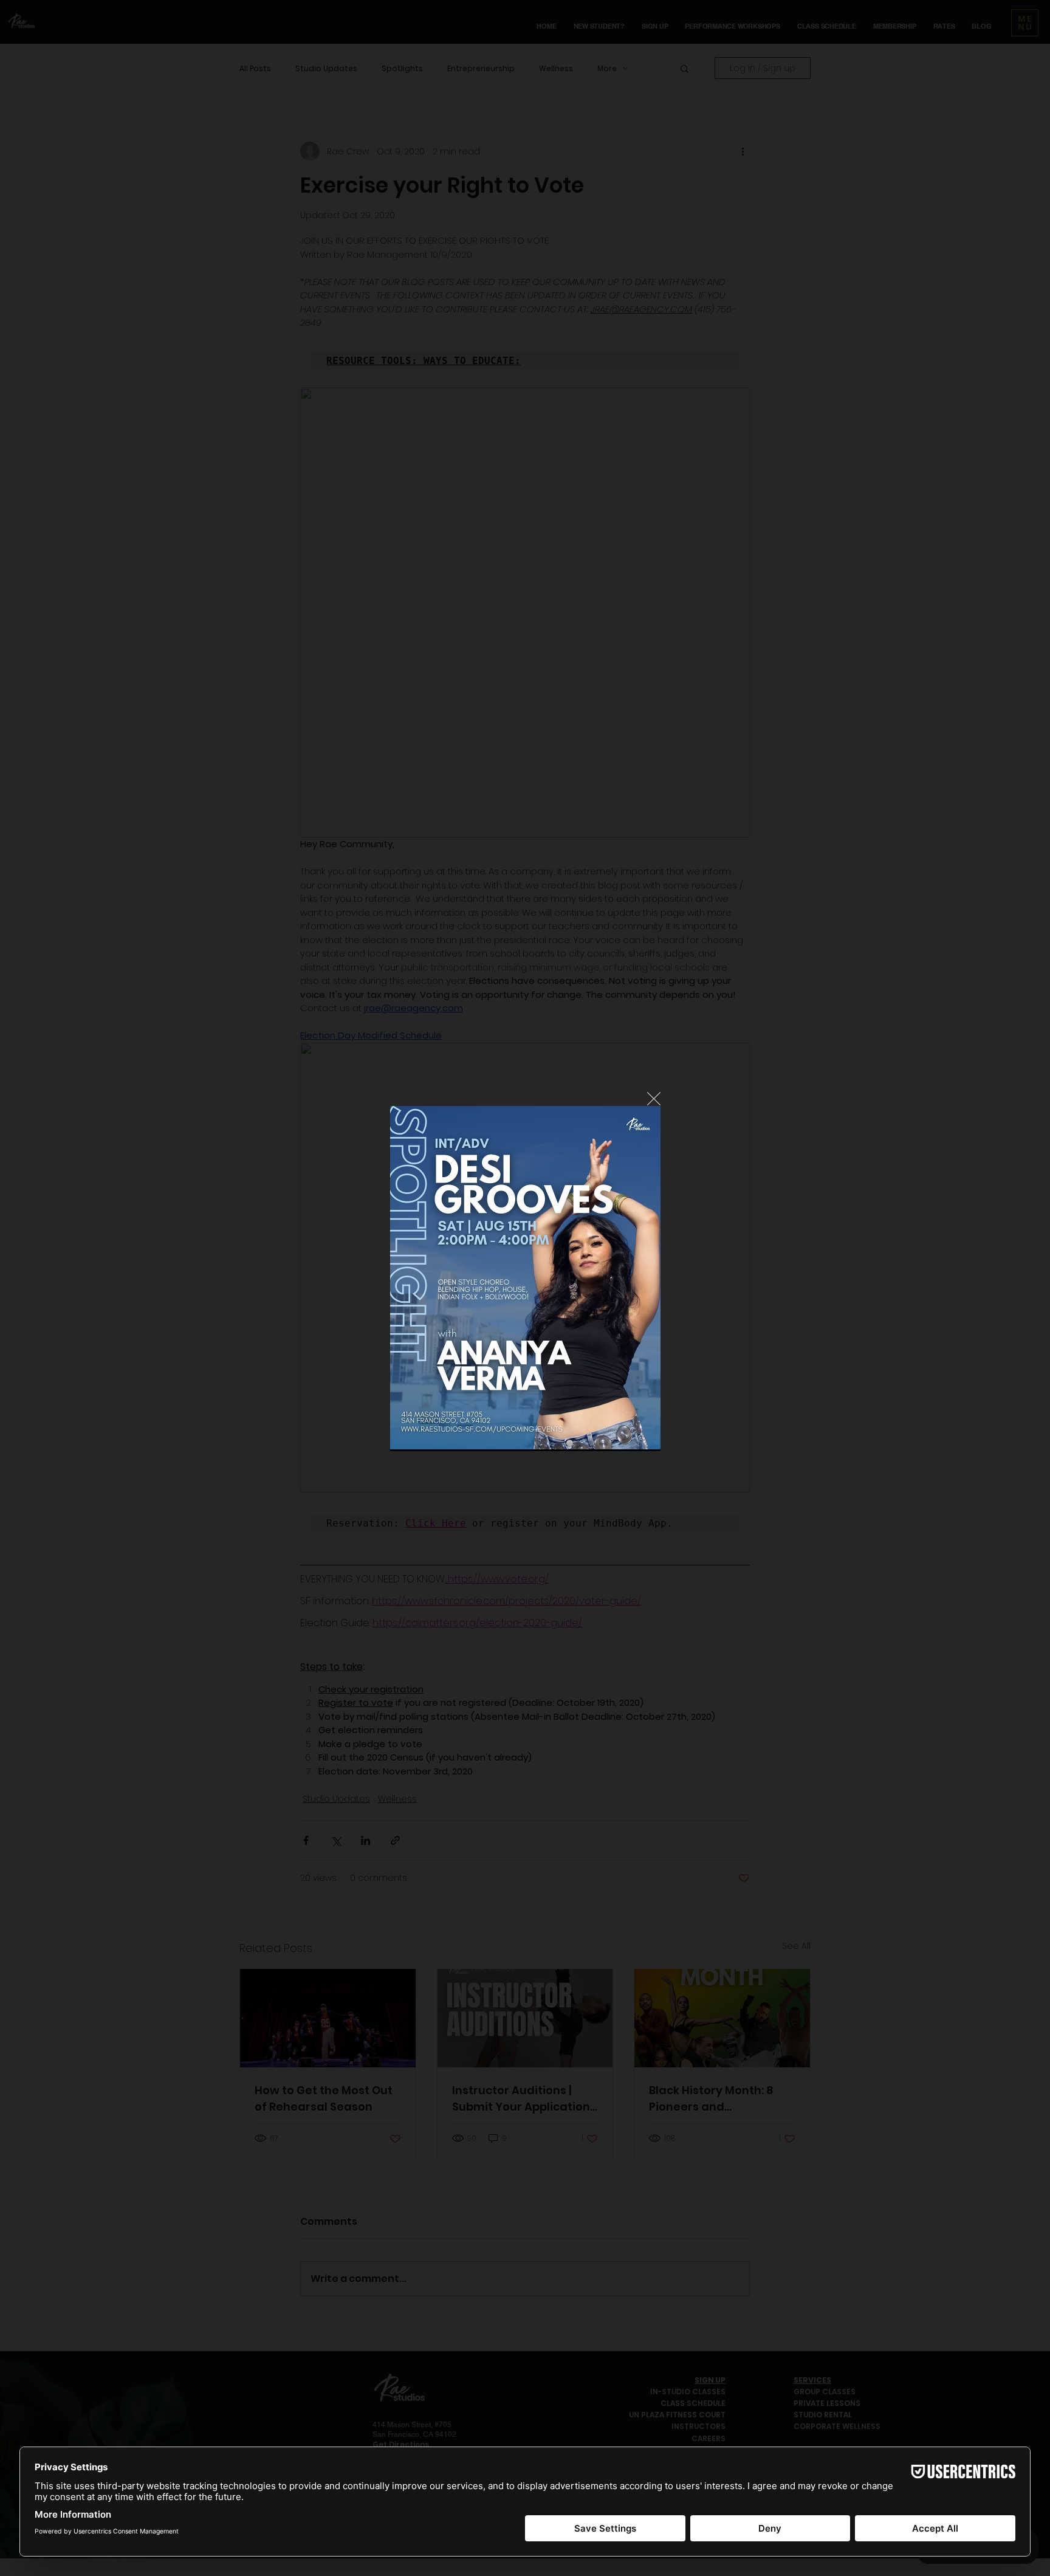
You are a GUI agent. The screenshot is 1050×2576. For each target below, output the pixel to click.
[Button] (526, 1278)
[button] (654, 1099)
